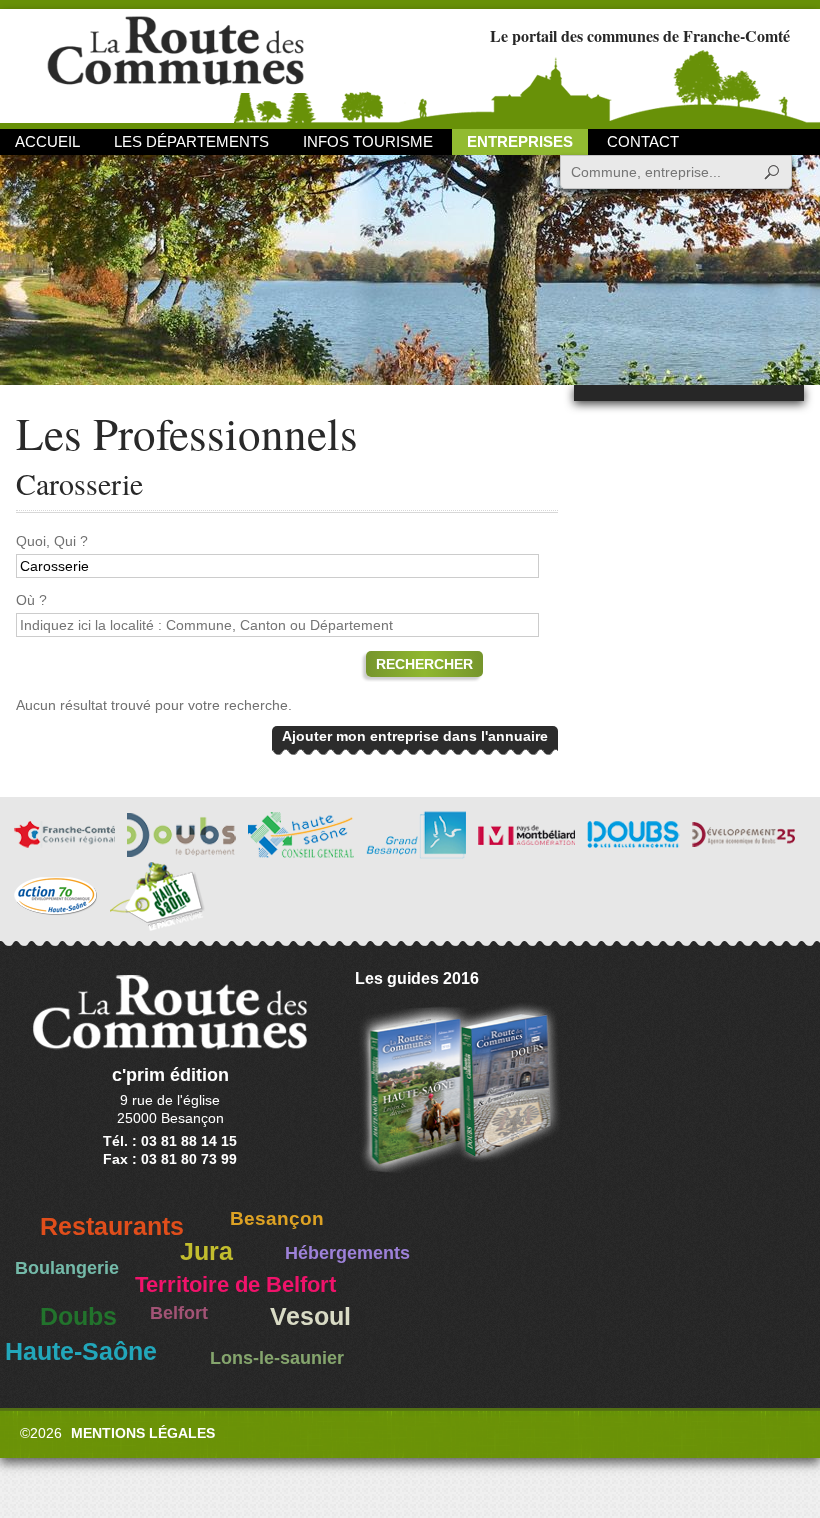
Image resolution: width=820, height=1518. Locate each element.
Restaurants (112, 1226)
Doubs (78, 1316)
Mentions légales (143, 1433)
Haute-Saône (81, 1351)
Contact (643, 141)
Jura (206, 1251)
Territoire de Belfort (235, 1285)
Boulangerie (67, 1268)
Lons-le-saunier (277, 1358)
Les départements (191, 141)
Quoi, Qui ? (52, 541)
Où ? (31, 600)
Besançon (277, 1218)
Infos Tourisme (368, 141)
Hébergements (347, 1253)
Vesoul (310, 1316)
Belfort (179, 1313)
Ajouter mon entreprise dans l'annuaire (415, 736)
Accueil (47, 141)
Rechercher (424, 664)
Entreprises (520, 141)
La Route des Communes (175, 64)
